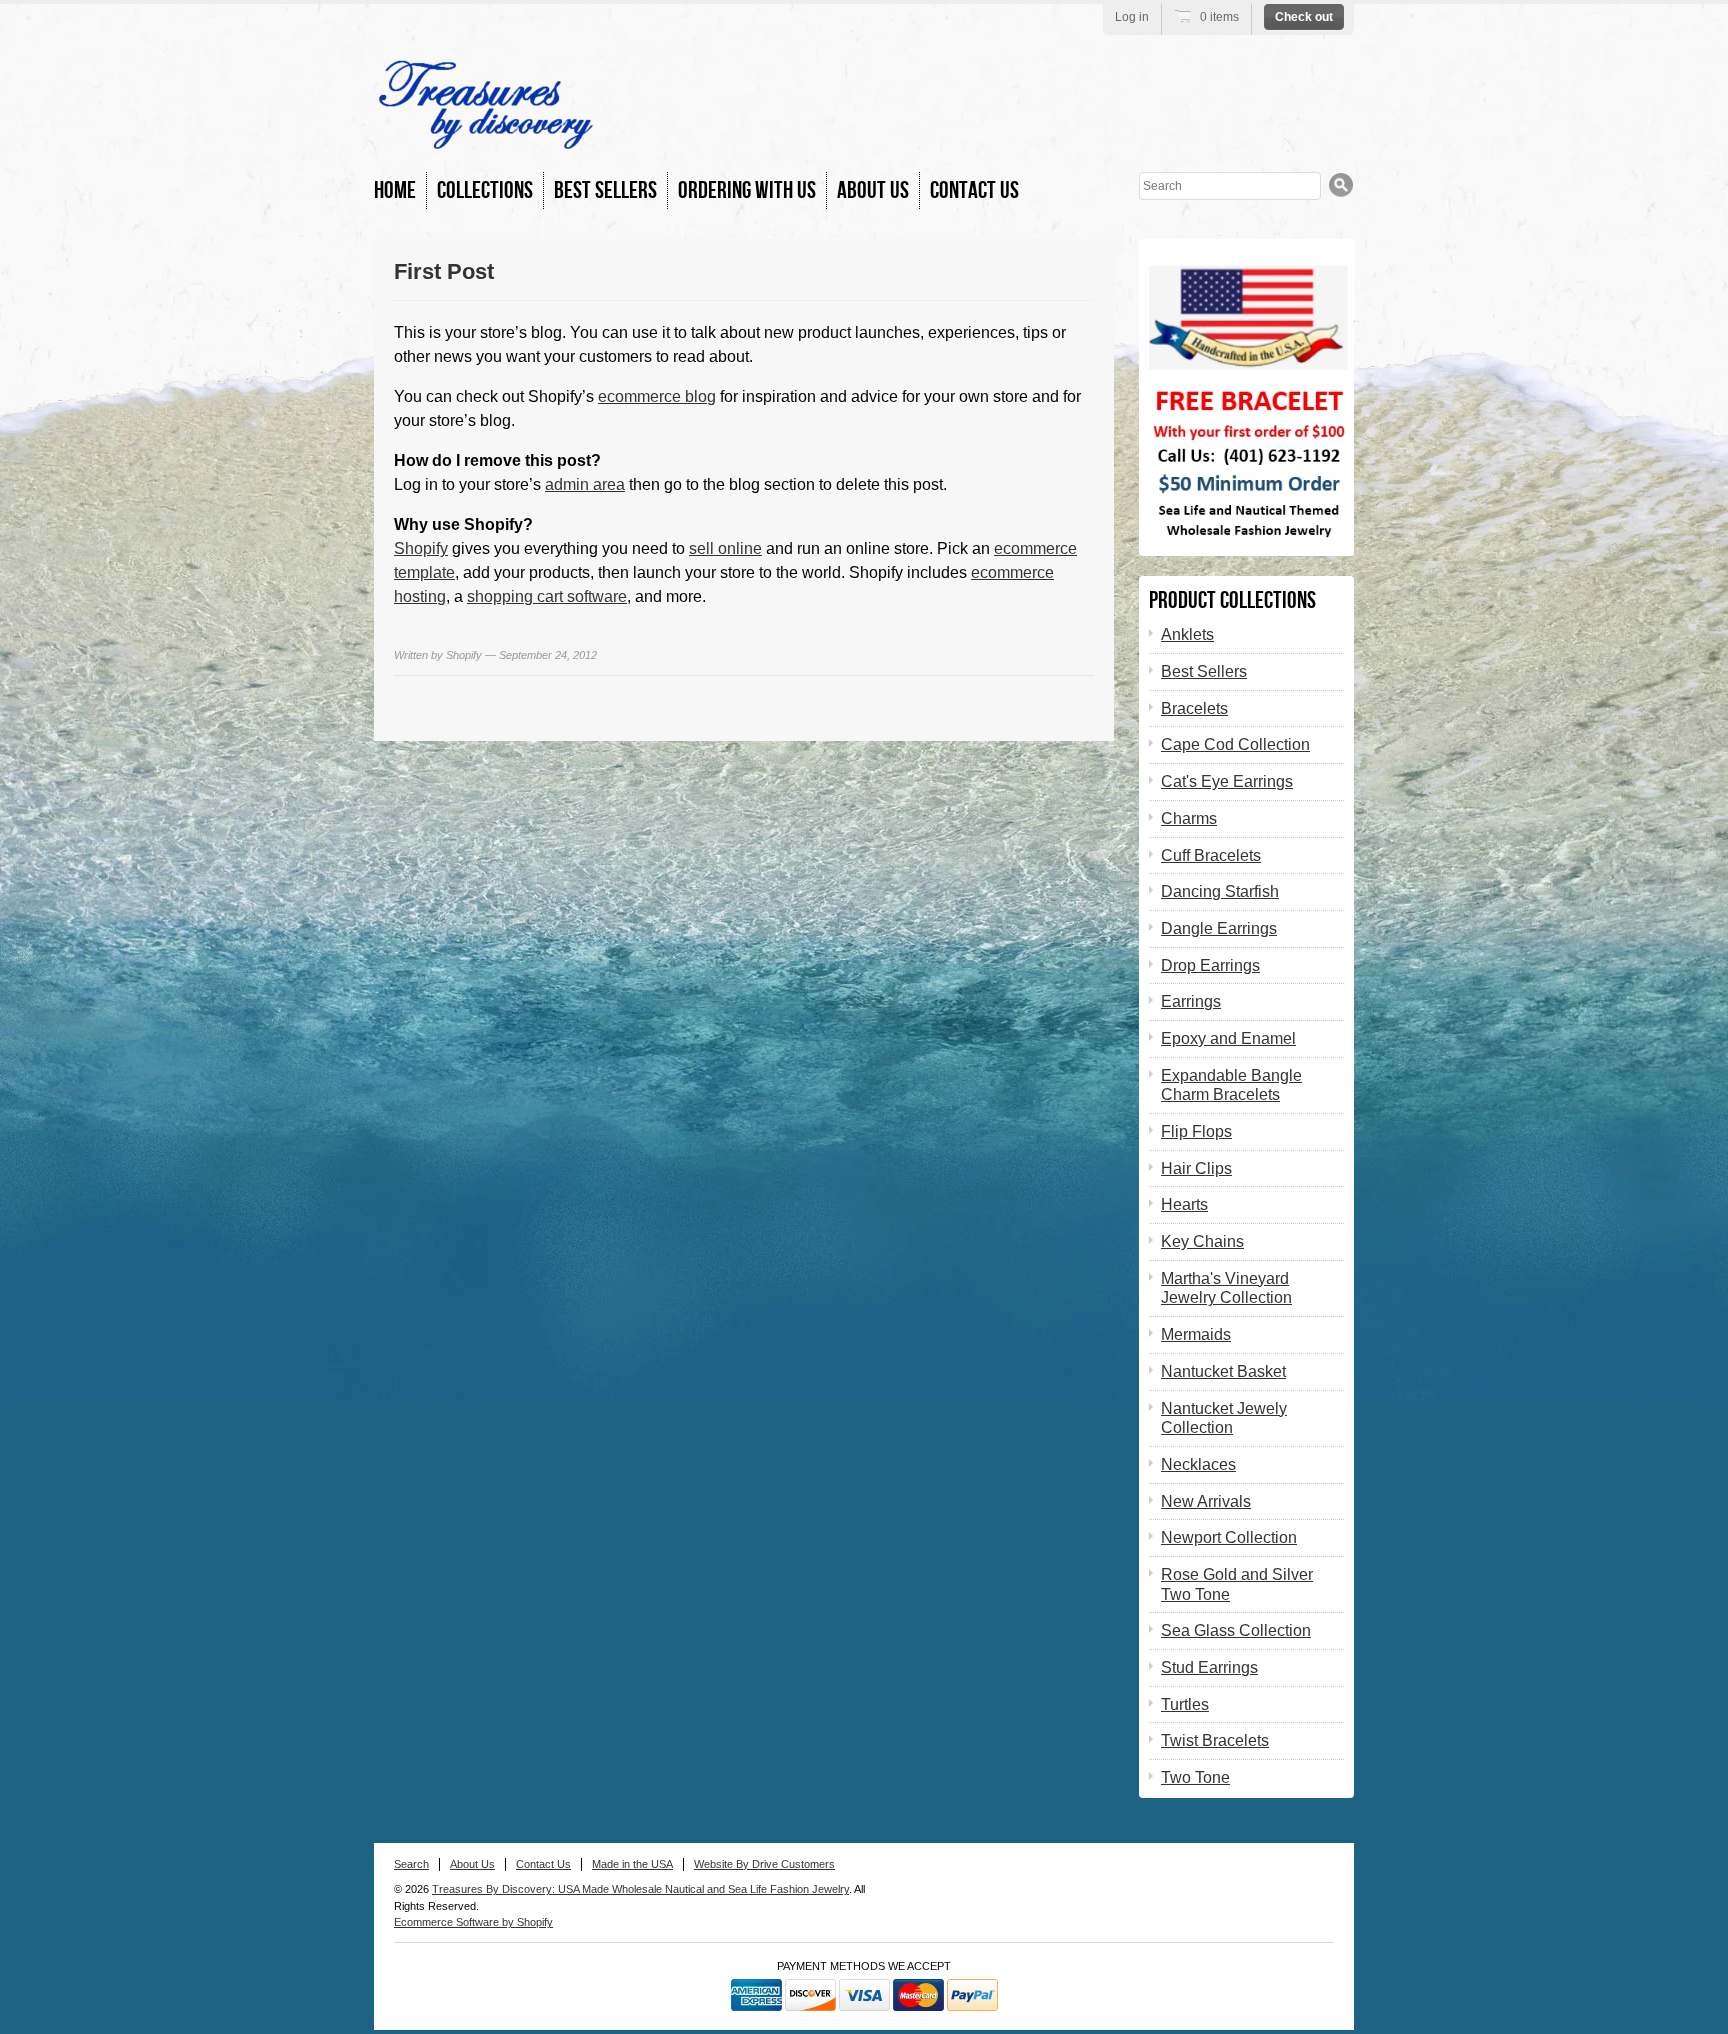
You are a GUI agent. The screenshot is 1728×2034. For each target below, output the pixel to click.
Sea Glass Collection (1236, 1630)
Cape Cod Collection (1235, 744)
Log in (1132, 17)
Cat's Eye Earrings (1227, 781)
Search (411, 1864)
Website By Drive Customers (764, 1864)
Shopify (421, 548)
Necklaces (1198, 1464)
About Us (873, 190)
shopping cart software (547, 596)
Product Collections (1232, 600)
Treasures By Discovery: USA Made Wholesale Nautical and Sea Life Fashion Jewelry (640, 1889)
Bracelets (1194, 708)
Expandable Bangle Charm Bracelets (1231, 1085)
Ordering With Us (747, 190)
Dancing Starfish (1220, 891)
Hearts (1184, 1204)
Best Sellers (605, 190)
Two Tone (1195, 1777)
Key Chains (1202, 1241)
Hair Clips (1196, 1168)
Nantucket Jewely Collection (1224, 1418)
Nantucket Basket (1223, 1371)
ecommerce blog (657, 396)
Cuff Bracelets (1211, 855)
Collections (485, 190)
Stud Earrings (1209, 1667)
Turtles (1185, 1704)
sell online (725, 548)
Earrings (1191, 1001)
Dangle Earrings (1219, 928)
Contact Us (974, 190)
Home (395, 190)
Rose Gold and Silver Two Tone (1237, 1584)
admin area (585, 484)
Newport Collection (1229, 1537)
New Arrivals (1206, 1501)
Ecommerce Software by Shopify (473, 1922)
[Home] (485, 139)
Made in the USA (632, 1864)
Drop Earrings (1210, 965)
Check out (1304, 17)
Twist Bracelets (1215, 1740)
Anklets (1187, 634)
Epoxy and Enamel (1228, 1038)
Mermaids (1196, 1334)
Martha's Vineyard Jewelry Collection (1226, 1288)
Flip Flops (1196, 1131)
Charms (1189, 818)
